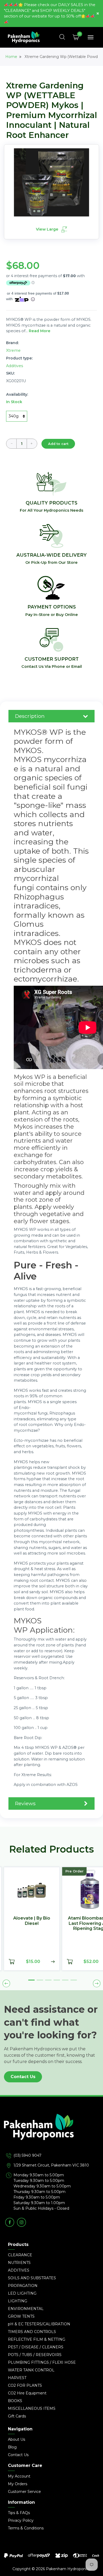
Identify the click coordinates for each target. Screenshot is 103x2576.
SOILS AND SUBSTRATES (32, 2278)
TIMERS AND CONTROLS (32, 2332)
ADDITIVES (19, 2270)
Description (30, 716)
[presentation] (6, 1983)
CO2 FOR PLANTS (25, 2385)
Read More (40, 331)
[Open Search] (62, 37)
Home (11, 57)
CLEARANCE (20, 2255)
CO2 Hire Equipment (27, 2393)
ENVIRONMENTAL (26, 2309)
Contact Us (23, 2077)
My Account (19, 2476)
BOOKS (15, 2401)
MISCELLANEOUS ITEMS (32, 2408)
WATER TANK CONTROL (31, 2370)
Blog (12, 2447)
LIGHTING (18, 2301)
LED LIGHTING (22, 2293)
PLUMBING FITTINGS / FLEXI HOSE (42, 2362)
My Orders (18, 2484)
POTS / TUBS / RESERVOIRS (35, 2355)
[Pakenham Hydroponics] (51, 2133)
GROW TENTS (21, 2316)
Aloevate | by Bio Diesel (29, 1921)
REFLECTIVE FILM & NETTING (37, 2339)
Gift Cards (17, 2416)
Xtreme (13, 350)
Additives (15, 366)
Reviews (25, 1803)
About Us (17, 2439)
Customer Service (24, 2492)
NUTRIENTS (19, 2263)
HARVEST (17, 2378)
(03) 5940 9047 (27, 2155)
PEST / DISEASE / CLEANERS (36, 2347)
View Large (48, 229)
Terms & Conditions (26, 2528)
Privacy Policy (21, 2520)
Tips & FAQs (19, 2513)
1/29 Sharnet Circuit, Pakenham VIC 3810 (51, 2165)
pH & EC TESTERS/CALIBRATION (39, 2324)
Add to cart (58, 444)
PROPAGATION (23, 2286)
